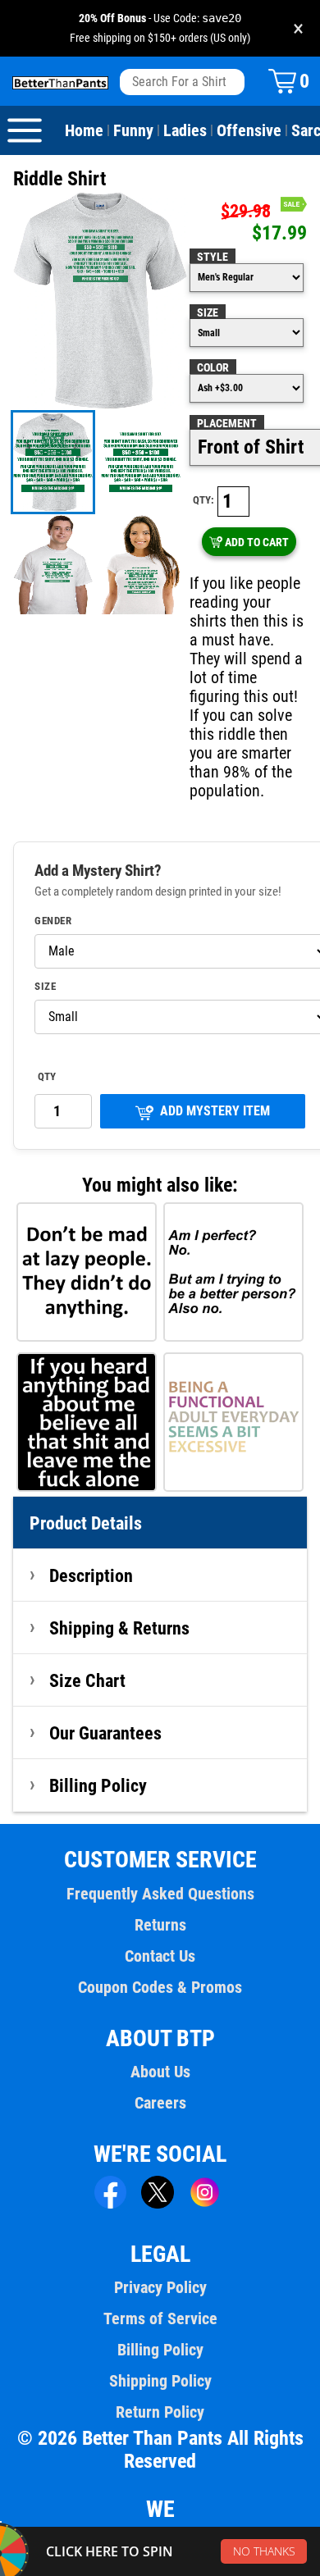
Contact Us (160, 1956)
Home (84, 130)
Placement (227, 423)
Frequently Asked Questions (160, 1894)
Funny (133, 130)
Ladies (185, 130)
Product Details (86, 1523)
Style (213, 257)
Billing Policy (98, 1785)
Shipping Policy (160, 2381)
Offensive (249, 130)
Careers (160, 2103)
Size (208, 312)
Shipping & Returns (119, 1628)
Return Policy (160, 2412)
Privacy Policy (160, 2287)
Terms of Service (160, 2318)
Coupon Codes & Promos (160, 1987)
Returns (160, 1925)
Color (213, 367)
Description (91, 1575)
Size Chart (87, 1680)
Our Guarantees (105, 1733)
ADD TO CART (257, 542)
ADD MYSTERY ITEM (215, 1111)
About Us (160, 2072)
